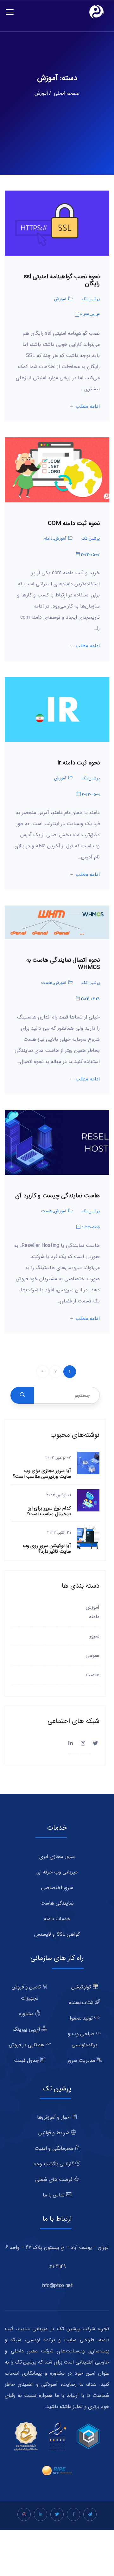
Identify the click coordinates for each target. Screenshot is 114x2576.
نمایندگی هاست (57, 1903)
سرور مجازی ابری (57, 1856)
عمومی (92, 1655)
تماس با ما (54, 2195)
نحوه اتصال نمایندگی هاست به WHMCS (63, 964)
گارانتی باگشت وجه (54, 2164)
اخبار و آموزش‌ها (55, 2117)
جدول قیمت (27, 2060)
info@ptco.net (57, 2286)
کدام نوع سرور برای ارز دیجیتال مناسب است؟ (49, 1511)
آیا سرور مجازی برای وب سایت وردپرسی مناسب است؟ (42, 1474)
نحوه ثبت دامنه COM (74, 524)
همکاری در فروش (27, 2045)
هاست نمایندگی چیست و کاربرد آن (57, 1196)
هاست (47, 983)
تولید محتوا (82, 2018)
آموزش (60, 299)
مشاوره (27, 2014)
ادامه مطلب (88, 407)
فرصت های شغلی (54, 2179)
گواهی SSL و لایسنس (57, 1934)
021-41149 (57, 2267)
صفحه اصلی (67, 93)
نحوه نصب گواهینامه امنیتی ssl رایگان (62, 280)
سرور (95, 1636)
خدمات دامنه (57, 1919)
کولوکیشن (82, 1987)
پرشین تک (91, 299)
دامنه (48, 538)
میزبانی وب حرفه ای (57, 1872)
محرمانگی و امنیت (55, 2148)
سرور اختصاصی (57, 1888)
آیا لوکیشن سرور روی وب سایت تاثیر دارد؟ (47, 1549)
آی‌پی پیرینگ (27, 2029)
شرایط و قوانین (55, 2133)
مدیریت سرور (82, 2060)
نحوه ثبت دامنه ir (79, 763)
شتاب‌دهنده (82, 2003)
